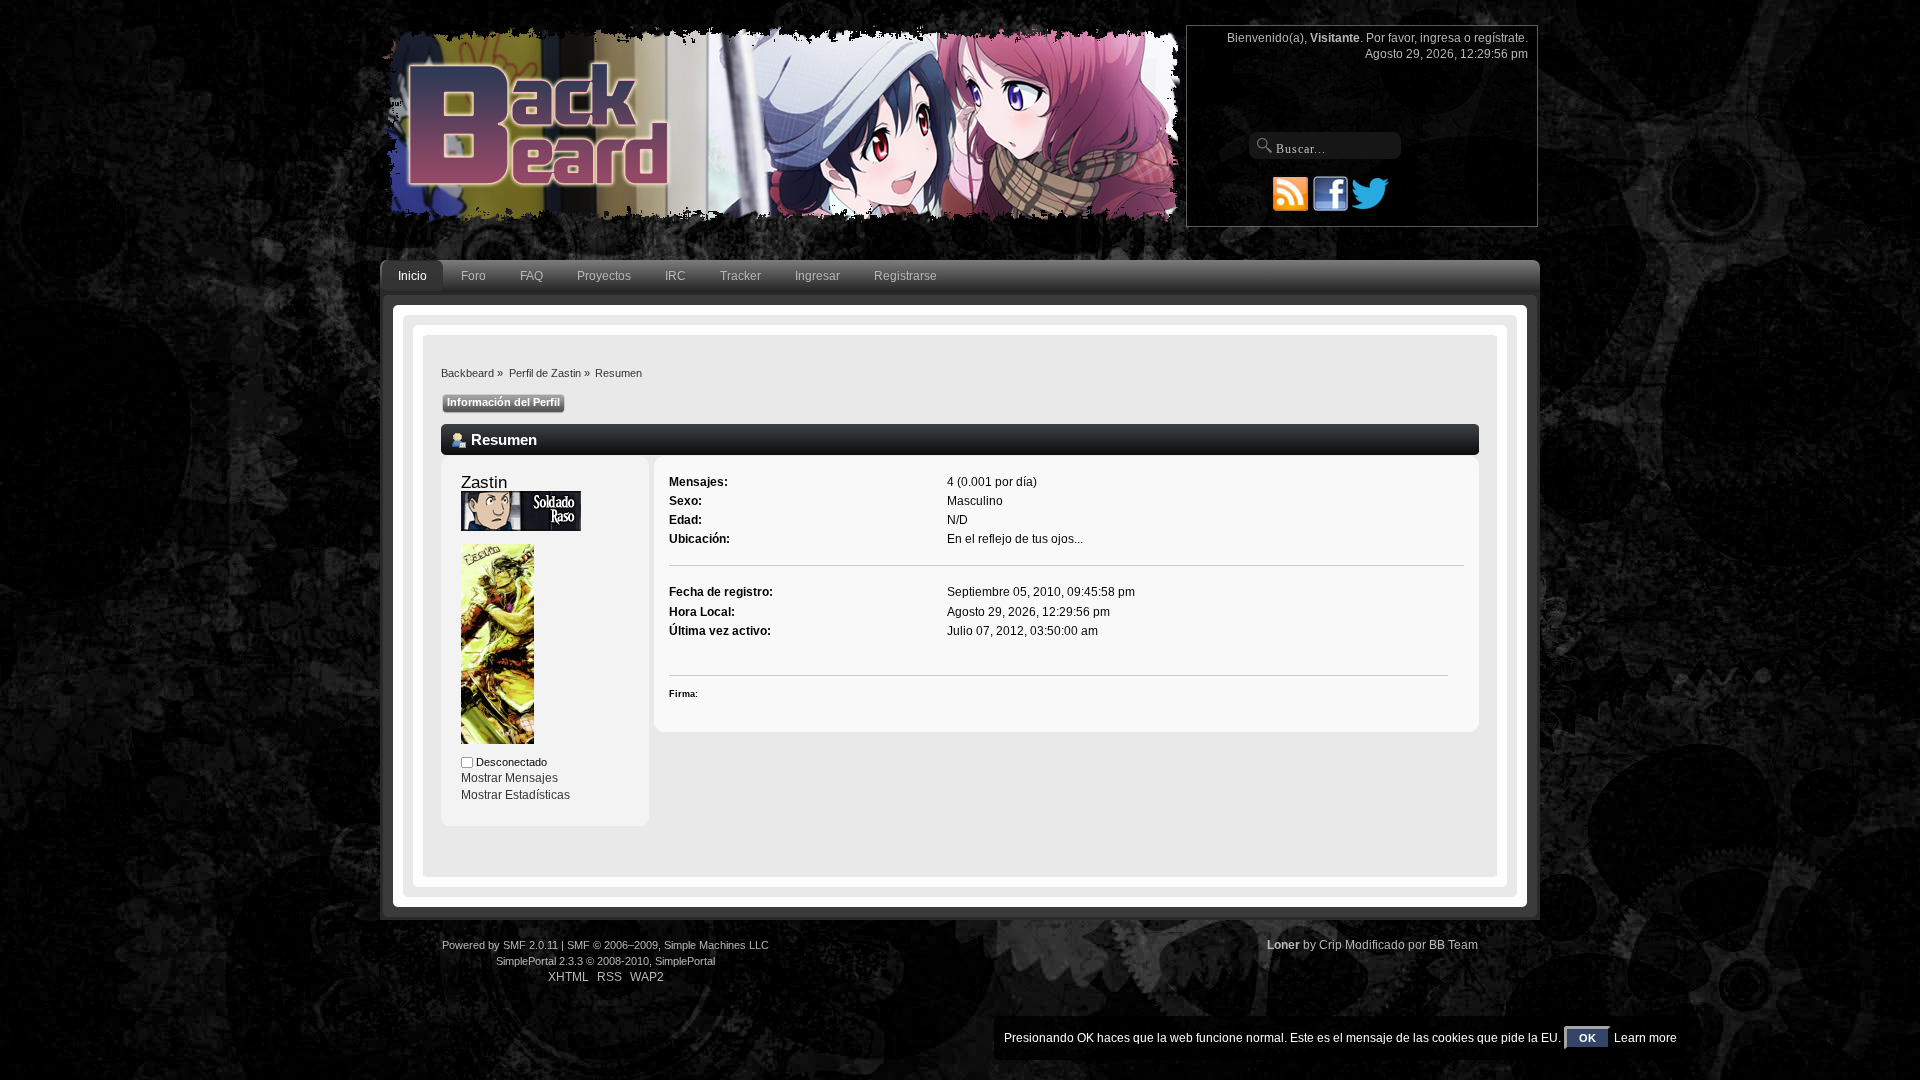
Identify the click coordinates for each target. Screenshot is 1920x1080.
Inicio (412, 276)
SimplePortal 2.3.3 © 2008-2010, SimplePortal (605, 961)
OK (1587, 1038)
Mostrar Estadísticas (515, 795)
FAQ (531, 276)
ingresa (1440, 38)
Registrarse (905, 276)
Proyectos (604, 276)
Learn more (1645, 1038)
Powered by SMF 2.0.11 (500, 945)
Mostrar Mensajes (509, 778)
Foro (473, 276)
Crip (1330, 945)
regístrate (1499, 38)
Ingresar (817, 276)
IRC (675, 276)
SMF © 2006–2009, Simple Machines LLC (668, 945)
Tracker (740, 276)
